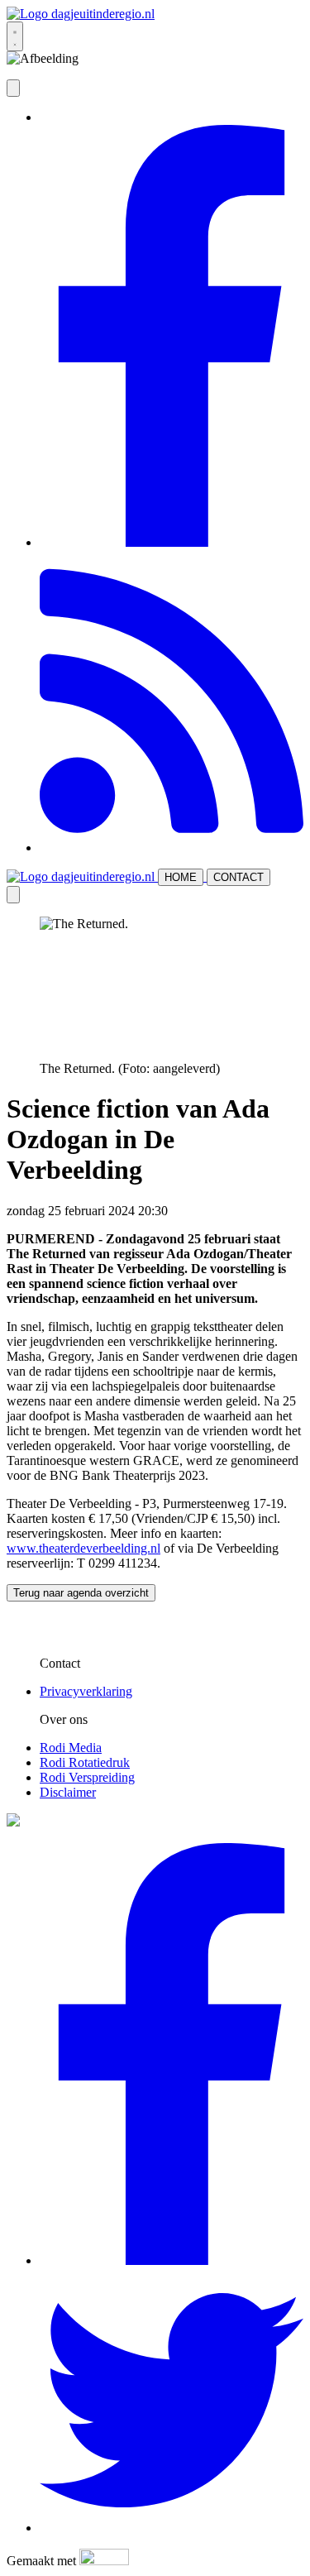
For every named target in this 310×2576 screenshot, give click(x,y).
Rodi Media (71, 1748)
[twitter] (172, 2528)
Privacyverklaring (86, 1691)
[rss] (172, 847)
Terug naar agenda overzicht (81, 1593)
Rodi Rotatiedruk (85, 1762)
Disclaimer (68, 1792)
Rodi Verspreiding (87, 1777)
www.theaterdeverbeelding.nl (83, 1548)
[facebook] (172, 542)
